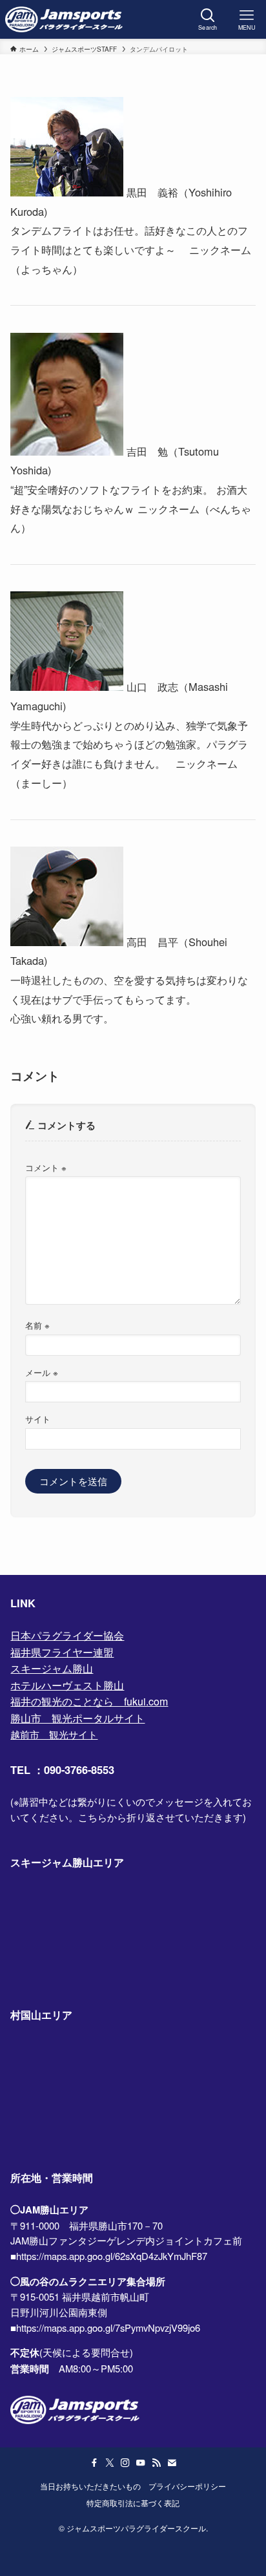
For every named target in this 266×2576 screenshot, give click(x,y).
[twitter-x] (110, 2463)
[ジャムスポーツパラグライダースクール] (64, 19)
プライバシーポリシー (187, 2486)
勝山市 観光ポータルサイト (77, 1718)
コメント (46, 1167)
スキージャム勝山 (52, 1668)
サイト (38, 1419)
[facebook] (94, 2463)
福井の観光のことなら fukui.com (89, 1701)
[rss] (156, 2463)
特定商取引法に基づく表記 (133, 2503)
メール (42, 1372)
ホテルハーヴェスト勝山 (67, 1685)
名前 (37, 1325)
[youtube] (141, 2463)
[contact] (172, 2463)
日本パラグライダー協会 (67, 1635)
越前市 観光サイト (54, 1734)
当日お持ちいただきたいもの (90, 2486)
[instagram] (125, 2463)
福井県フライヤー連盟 (62, 1652)
